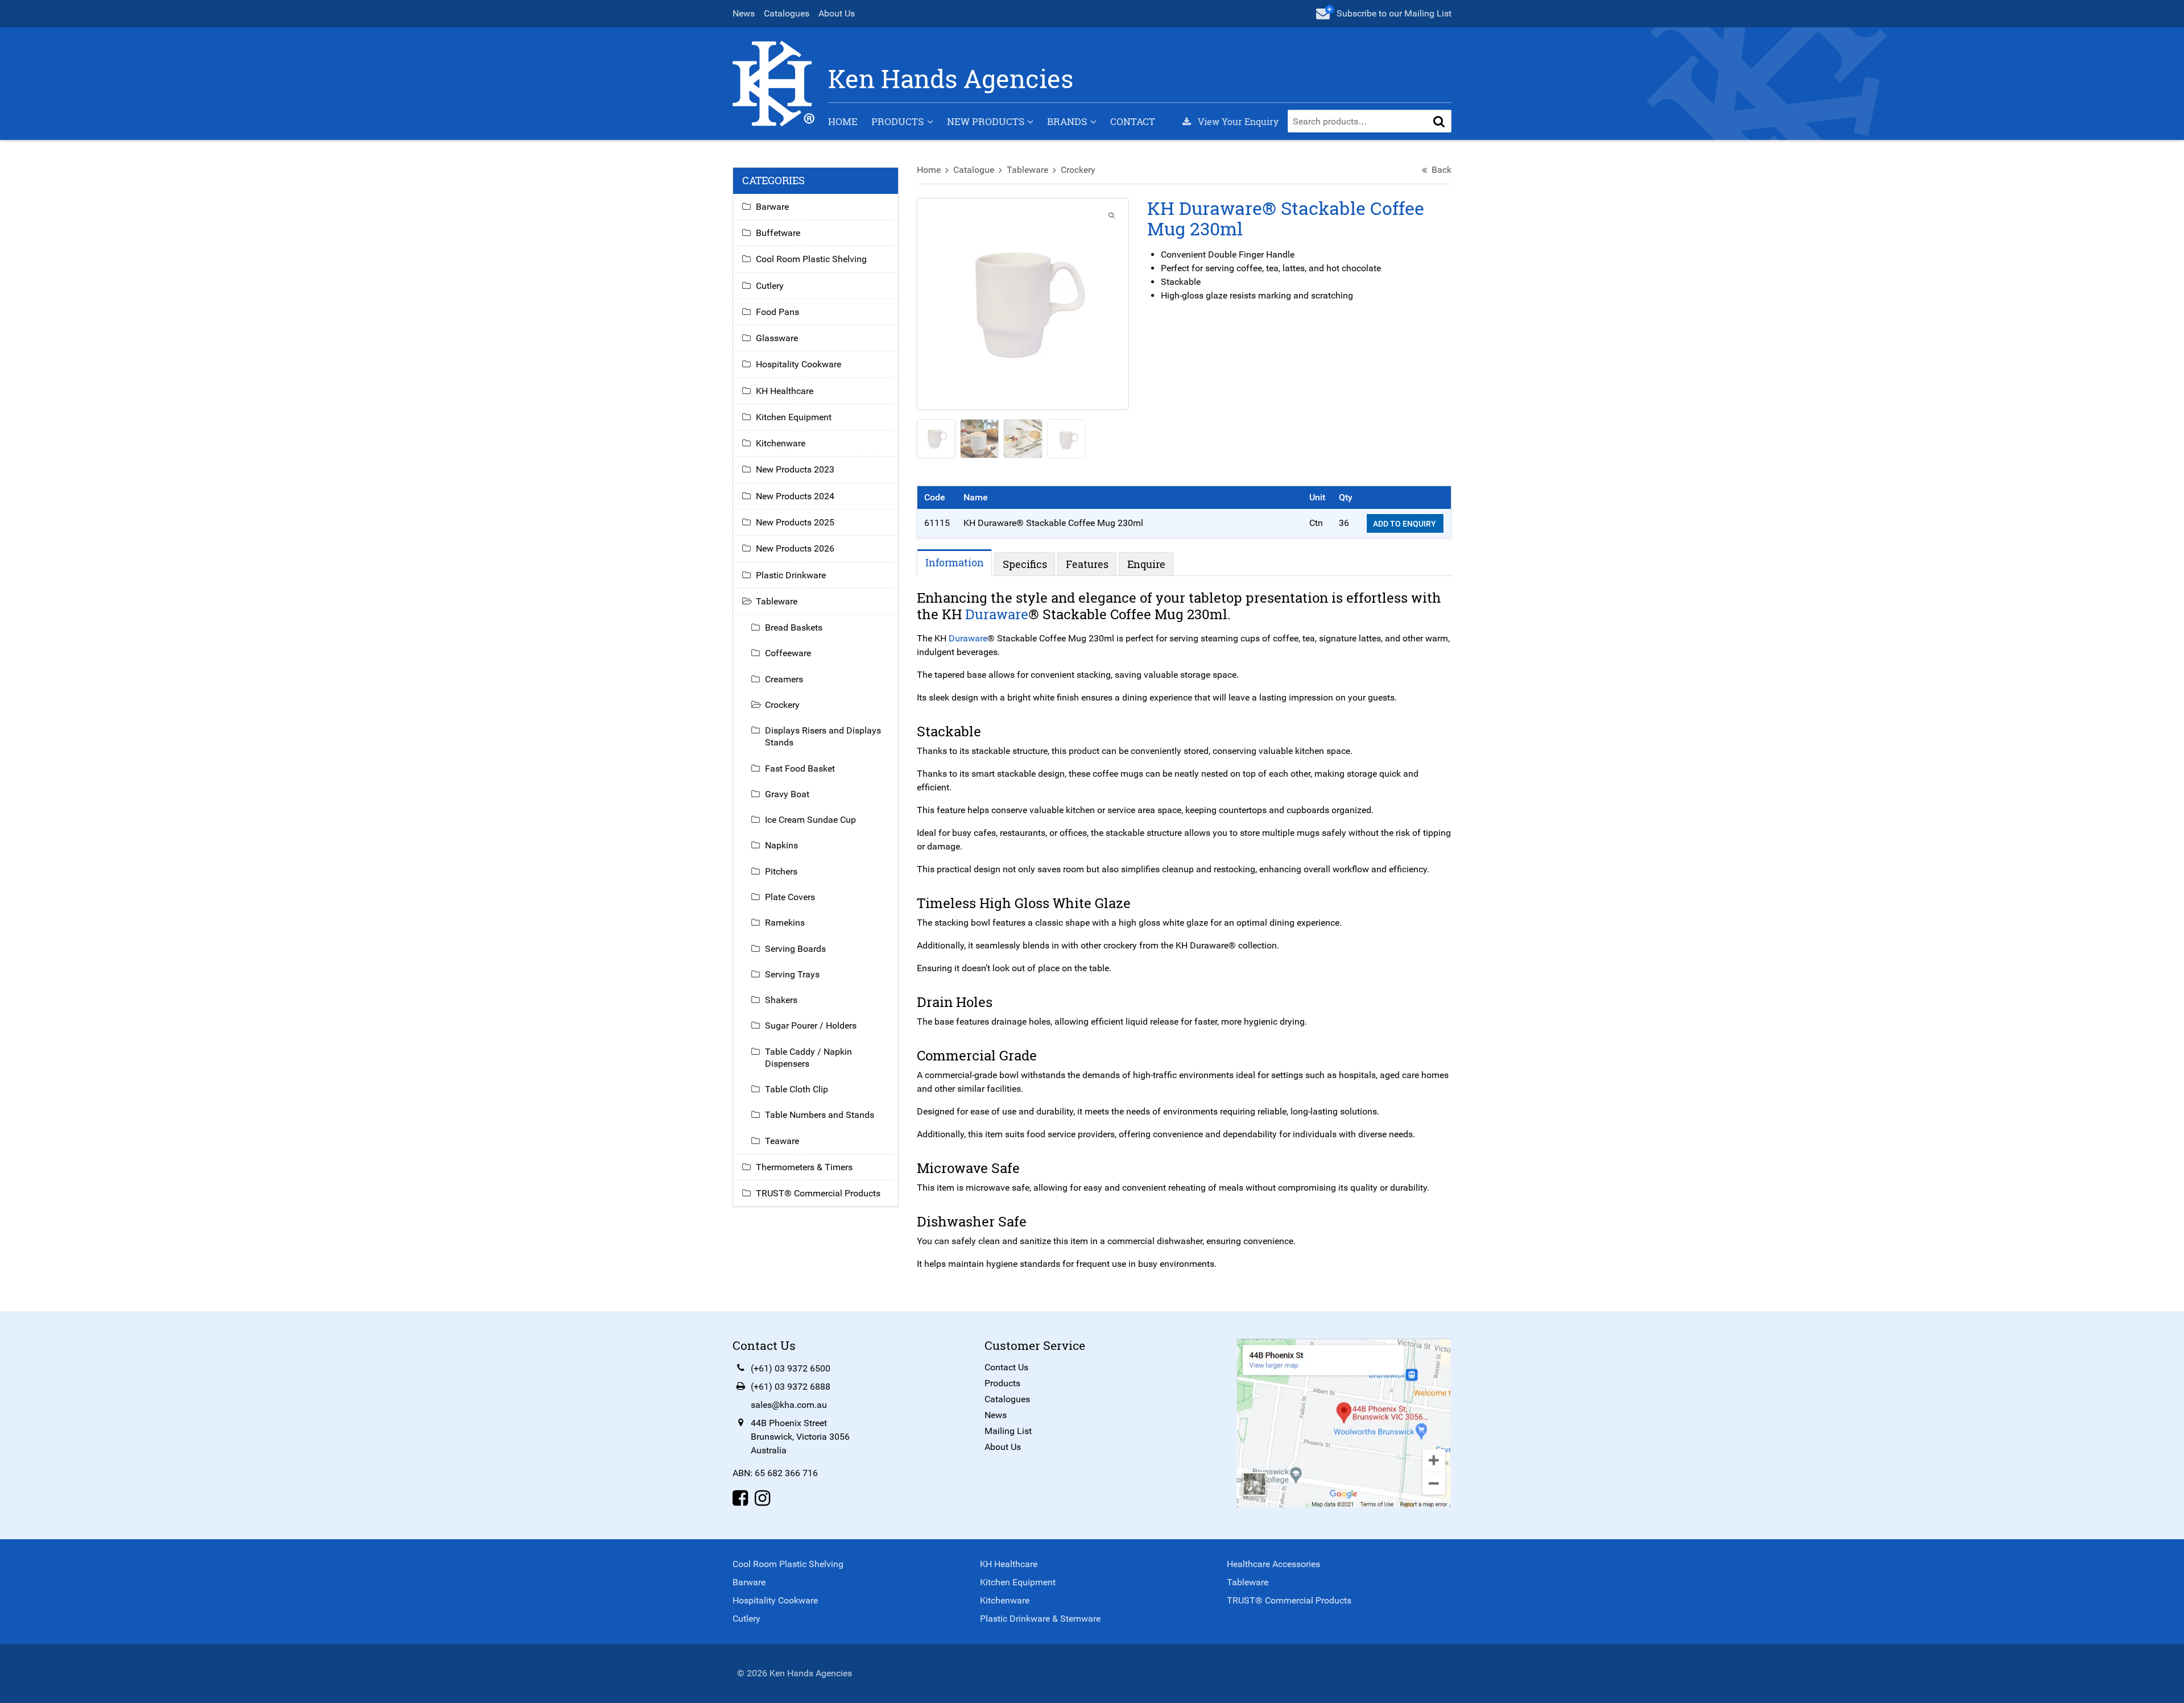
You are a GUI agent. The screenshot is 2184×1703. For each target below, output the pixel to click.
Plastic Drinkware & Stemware (1040, 1619)
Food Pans (777, 312)
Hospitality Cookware (799, 364)
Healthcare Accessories (1273, 1564)
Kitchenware (781, 443)
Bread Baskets (794, 627)
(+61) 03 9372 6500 (791, 1368)
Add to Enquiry (1405, 524)
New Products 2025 (795, 522)
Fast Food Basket (800, 768)
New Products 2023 (795, 469)
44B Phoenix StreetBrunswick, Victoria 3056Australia (800, 1437)
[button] (1439, 121)
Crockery (1078, 170)
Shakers (781, 1000)
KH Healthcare (785, 391)
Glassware (777, 338)
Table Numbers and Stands (820, 1115)
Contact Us (1006, 1367)
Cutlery (770, 286)
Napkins (781, 845)
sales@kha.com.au (789, 1405)
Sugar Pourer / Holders (811, 1025)
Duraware (997, 614)
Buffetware (778, 233)
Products (897, 121)
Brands (1067, 121)
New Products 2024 (795, 496)
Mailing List (1008, 1431)
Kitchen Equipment (794, 417)
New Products (986, 121)
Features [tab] (1087, 564)
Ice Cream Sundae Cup (810, 820)
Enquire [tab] (1146, 564)
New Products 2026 (795, 548)
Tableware (1027, 170)
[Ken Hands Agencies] (773, 83)
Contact (1133, 121)
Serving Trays (792, 974)
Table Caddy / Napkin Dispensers (808, 1058)
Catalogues (787, 13)
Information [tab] (955, 562)
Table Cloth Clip (797, 1089)
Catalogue (974, 170)
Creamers (784, 679)
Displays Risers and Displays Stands (823, 736)
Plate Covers (790, 897)
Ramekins (785, 923)
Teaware (782, 1141)
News (744, 13)
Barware (772, 207)
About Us (837, 13)
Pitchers (781, 871)
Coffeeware (788, 653)
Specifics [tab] (1025, 564)
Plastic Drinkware (791, 575)
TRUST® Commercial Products (818, 1193)
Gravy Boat (787, 794)
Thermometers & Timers (804, 1167)
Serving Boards (795, 949)
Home (843, 121)
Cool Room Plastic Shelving (811, 259)
